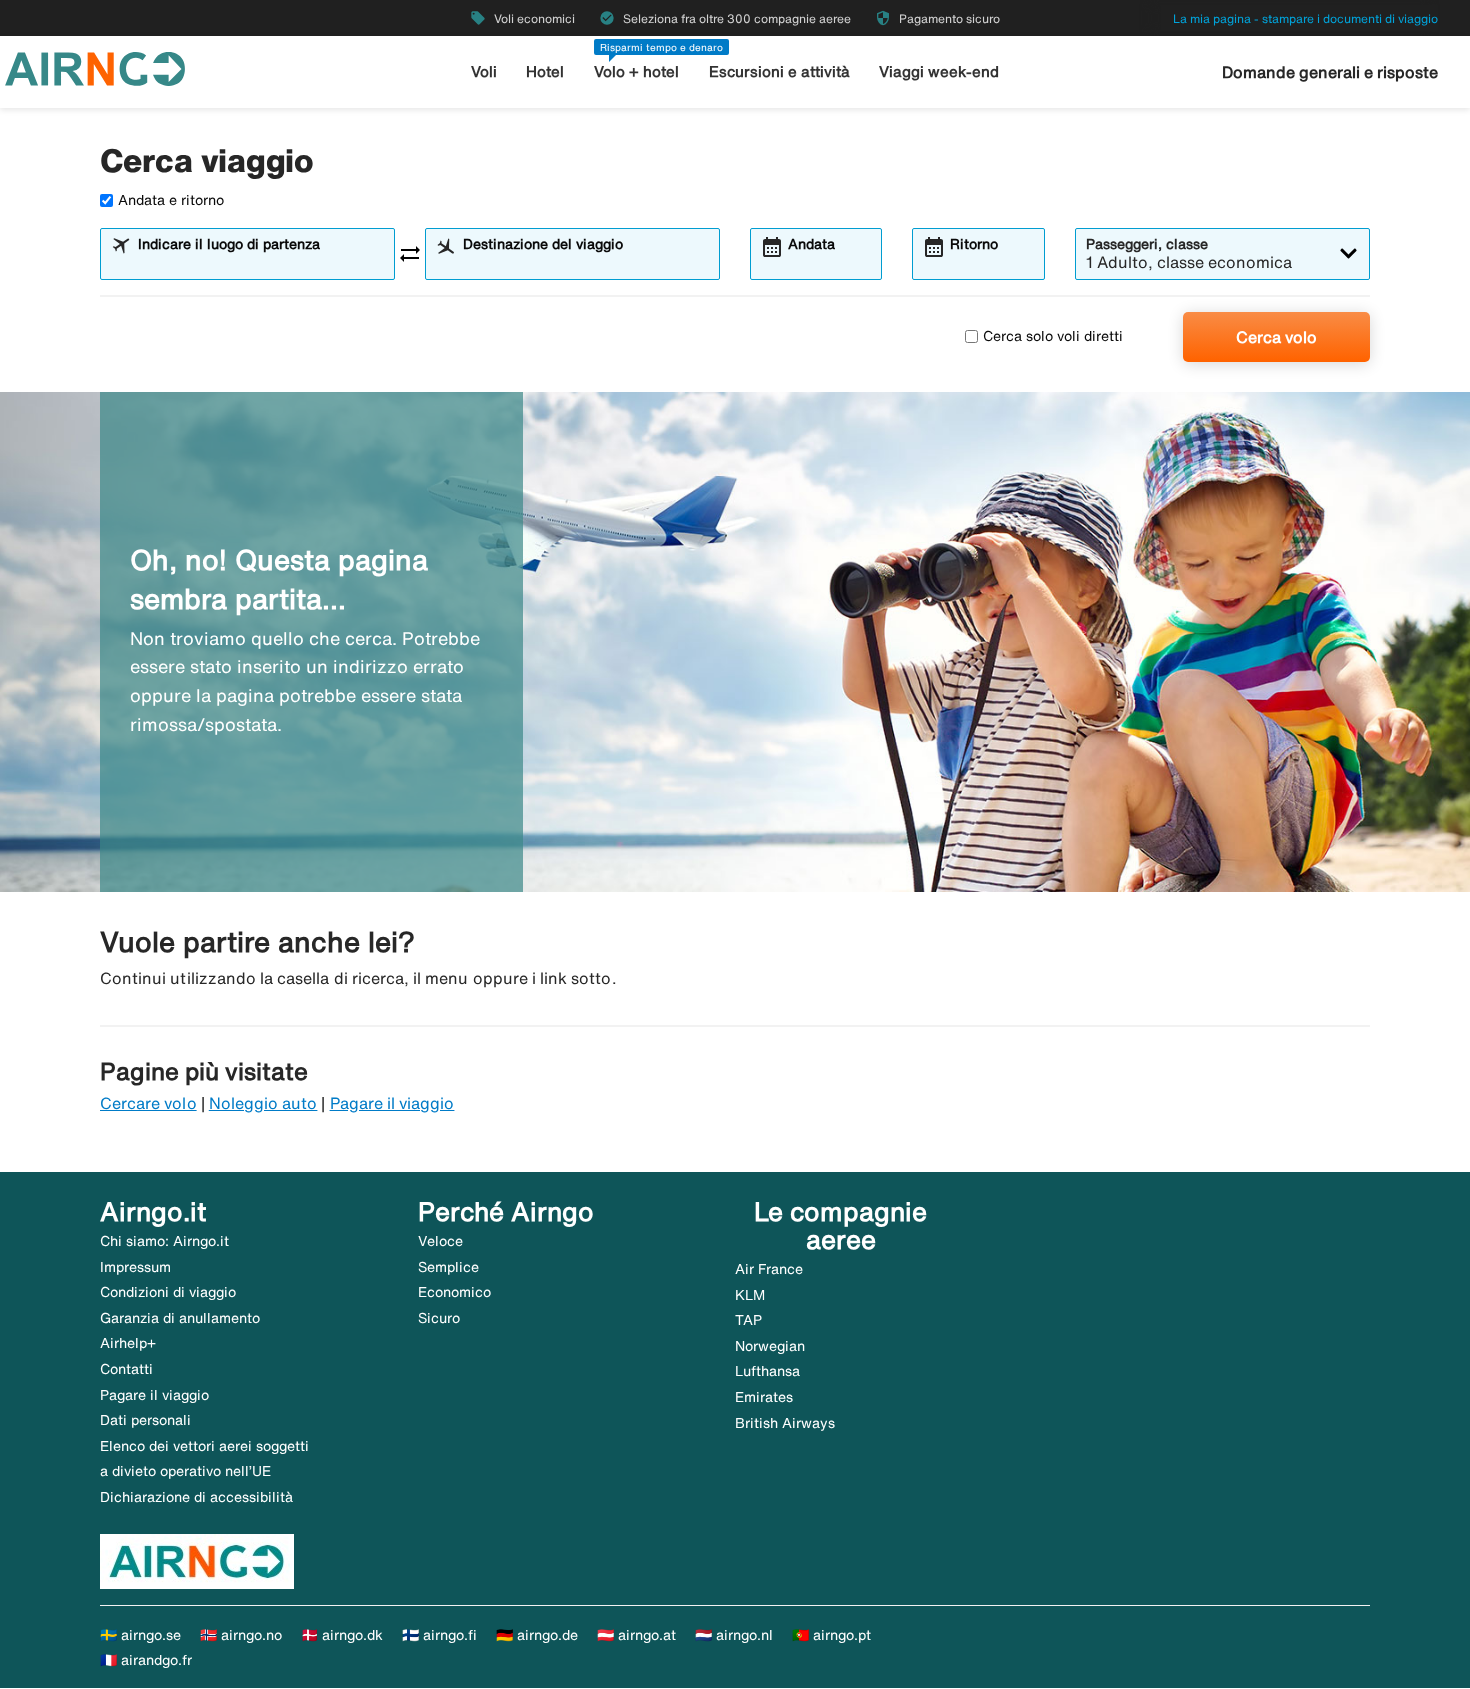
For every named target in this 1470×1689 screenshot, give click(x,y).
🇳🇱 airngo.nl (734, 1635)
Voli (484, 71)
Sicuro (439, 1318)
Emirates (764, 1397)
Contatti (126, 1369)
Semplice (448, 1267)
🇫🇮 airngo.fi (439, 1635)
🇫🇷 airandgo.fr (146, 1660)
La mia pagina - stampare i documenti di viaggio (1305, 18)
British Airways (785, 1423)
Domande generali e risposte (1330, 72)
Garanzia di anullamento (180, 1318)
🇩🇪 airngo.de (537, 1635)
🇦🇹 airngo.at (636, 1635)
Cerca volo (1276, 337)
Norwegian (770, 1346)
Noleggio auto (263, 1103)
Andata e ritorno (171, 200)
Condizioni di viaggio (168, 1292)
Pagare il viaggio (392, 1103)
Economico (454, 1292)
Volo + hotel (636, 71)
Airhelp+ (128, 1343)
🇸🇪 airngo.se (140, 1635)
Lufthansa (767, 1371)
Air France (769, 1269)
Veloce (440, 1241)
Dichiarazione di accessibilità (196, 1497)
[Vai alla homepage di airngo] (95, 67)
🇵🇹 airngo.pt (831, 1635)
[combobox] (260, 263)
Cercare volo (148, 1103)
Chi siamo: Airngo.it (164, 1241)
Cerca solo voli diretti (1053, 336)
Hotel (545, 71)
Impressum (135, 1267)
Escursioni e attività (779, 71)
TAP (748, 1320)
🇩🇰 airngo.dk (342, 1635)
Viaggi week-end (939, 71)
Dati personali (145, 1420)
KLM (750, 1295)
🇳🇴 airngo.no (241, 1635)
